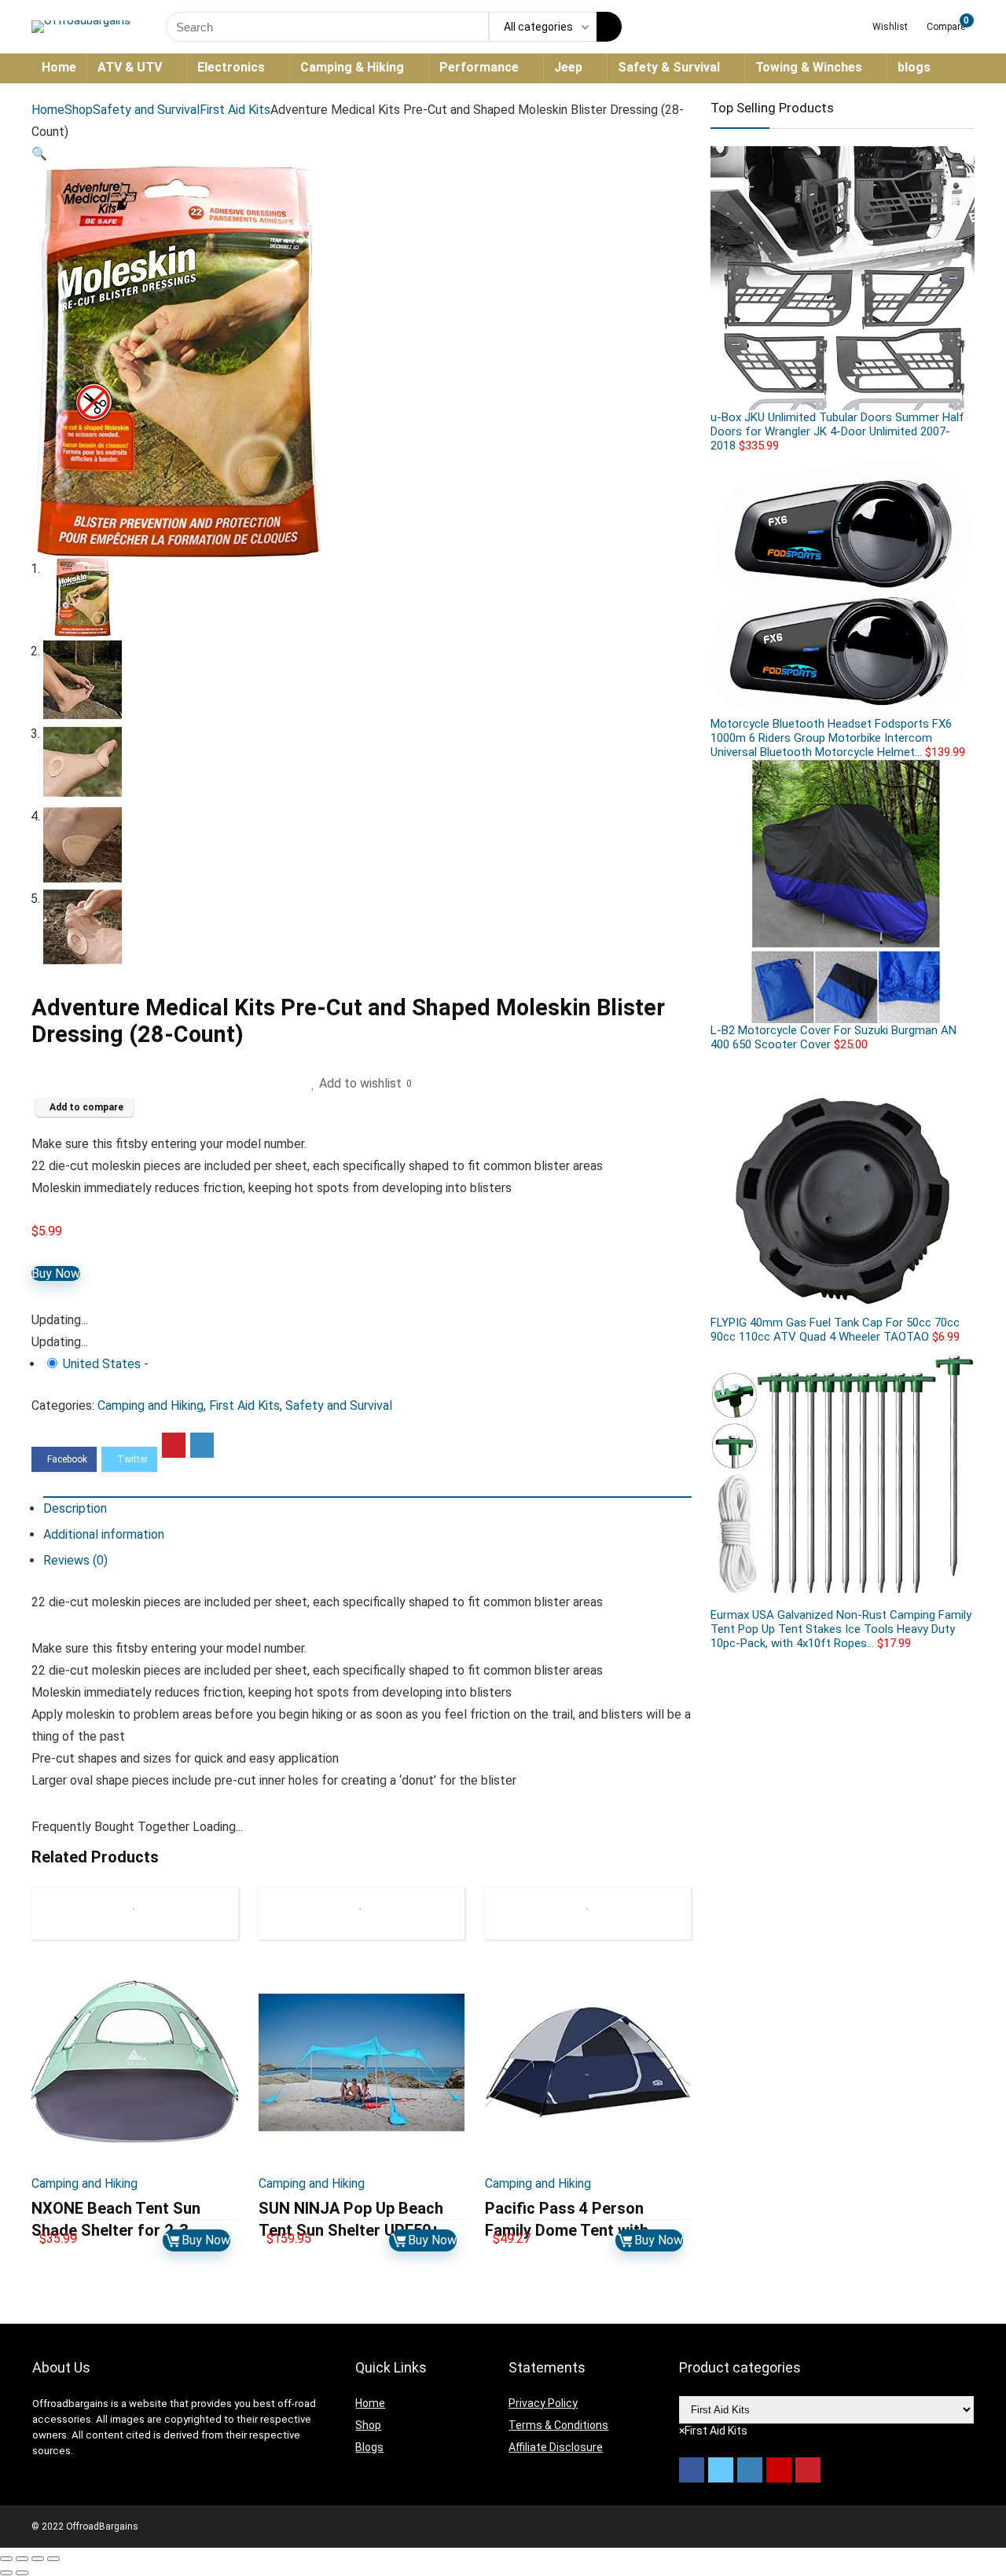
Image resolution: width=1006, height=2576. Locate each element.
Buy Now (56, 1273)
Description (75, 1508)
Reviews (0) (75, 1560)
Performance (479, 67)
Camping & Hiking (352, 67)
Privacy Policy (543, 2403)
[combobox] (713, 2431)
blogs (914, 67)
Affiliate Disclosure (556, 2447)
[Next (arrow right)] (22, 2573)
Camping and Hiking (151, 1405)
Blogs (369, 2447)
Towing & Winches (809, 67)
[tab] (367, 1508)
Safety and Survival (146, 110)
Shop (79, 110)
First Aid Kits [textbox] (713, 2431)
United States (102, 1364)
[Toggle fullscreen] (38, 2559)
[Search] (609, 27)
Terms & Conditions (558, 2425)
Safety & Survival (669, 67)
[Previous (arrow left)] (6, 2573)
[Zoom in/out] (53, 2559)
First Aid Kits (235, 110)
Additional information (104, 1534)
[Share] (22, 2559)
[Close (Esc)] (6, 2559)
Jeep (568, 67)
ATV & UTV (130, 67)
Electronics (231, 67)
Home (59, 67)
